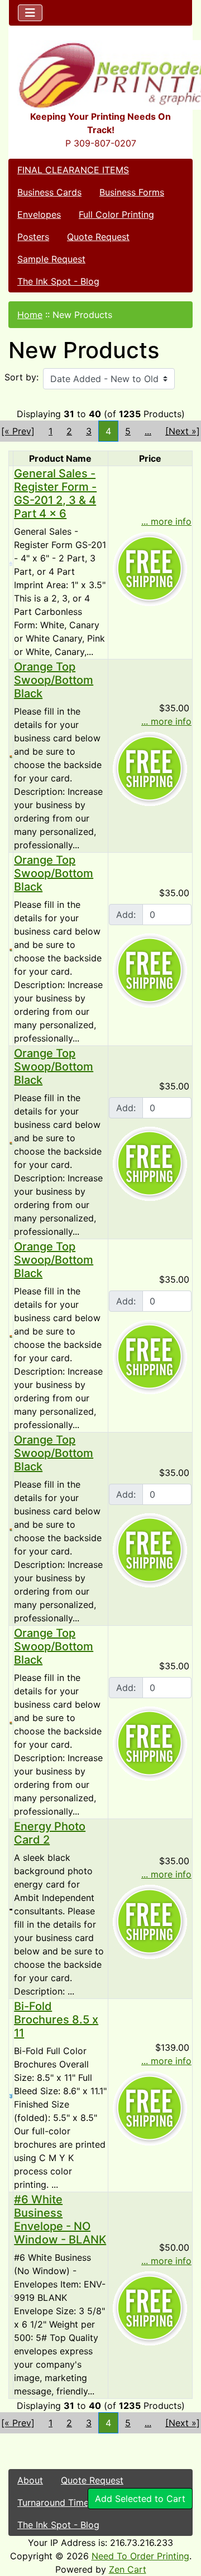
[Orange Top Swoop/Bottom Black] (11, 756)
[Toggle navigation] (30, 13)
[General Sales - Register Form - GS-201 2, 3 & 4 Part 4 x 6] (11, 563)
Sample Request (51, 259)
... (148, 431)
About (30, 2480)
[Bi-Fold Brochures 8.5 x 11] (11, 2095)
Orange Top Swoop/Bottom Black (54, 680)
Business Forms (132, 192)
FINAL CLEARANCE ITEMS (73, 170)
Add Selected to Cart (140, 2499)
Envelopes (39, 214)
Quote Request (98, 237)
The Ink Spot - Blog (58, 281)
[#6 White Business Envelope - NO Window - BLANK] (11, 2295)
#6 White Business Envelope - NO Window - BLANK (60, 2220)
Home (30, 315)
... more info (166, 521)
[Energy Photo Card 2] (11, 1909)
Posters (33, 237)
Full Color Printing (116, 214)
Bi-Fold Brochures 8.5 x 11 (56, 2020)
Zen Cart (128, 2569)
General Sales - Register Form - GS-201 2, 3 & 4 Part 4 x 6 (55, 493)
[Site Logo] (100, 75)
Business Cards (49, 192)
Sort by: (21, 377)
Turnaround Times (55, 2502)
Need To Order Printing (140, 2556)
